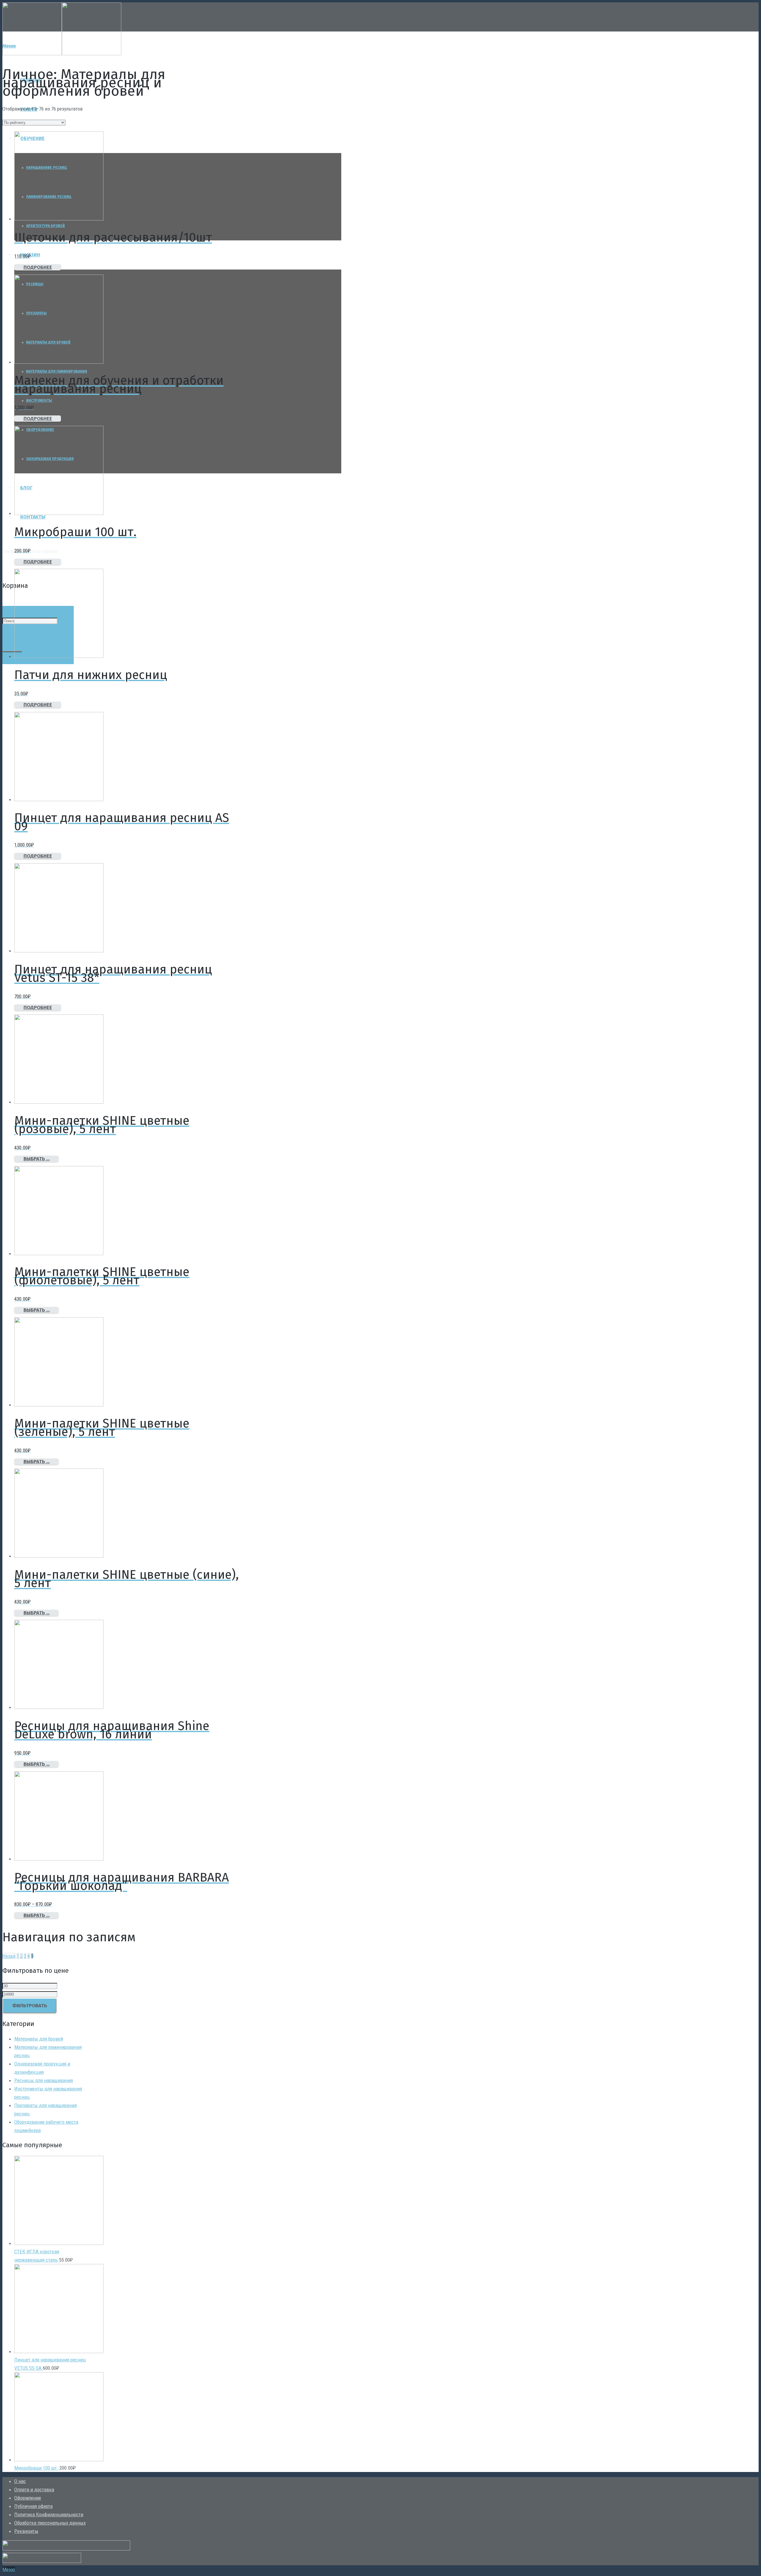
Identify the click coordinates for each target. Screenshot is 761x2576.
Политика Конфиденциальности (49, 2514)
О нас (20, 2481)
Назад (9, 1956)
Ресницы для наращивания (44, 2080)
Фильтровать (30, 2006)
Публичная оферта (33, 2506)
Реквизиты (26, 2531)
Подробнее (38, 267)
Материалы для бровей (39, 2039)
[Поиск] (12, 651)
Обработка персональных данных (50, 2523)
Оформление (28, 2498)
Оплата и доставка (34, 2490)
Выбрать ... (37, 1159)
